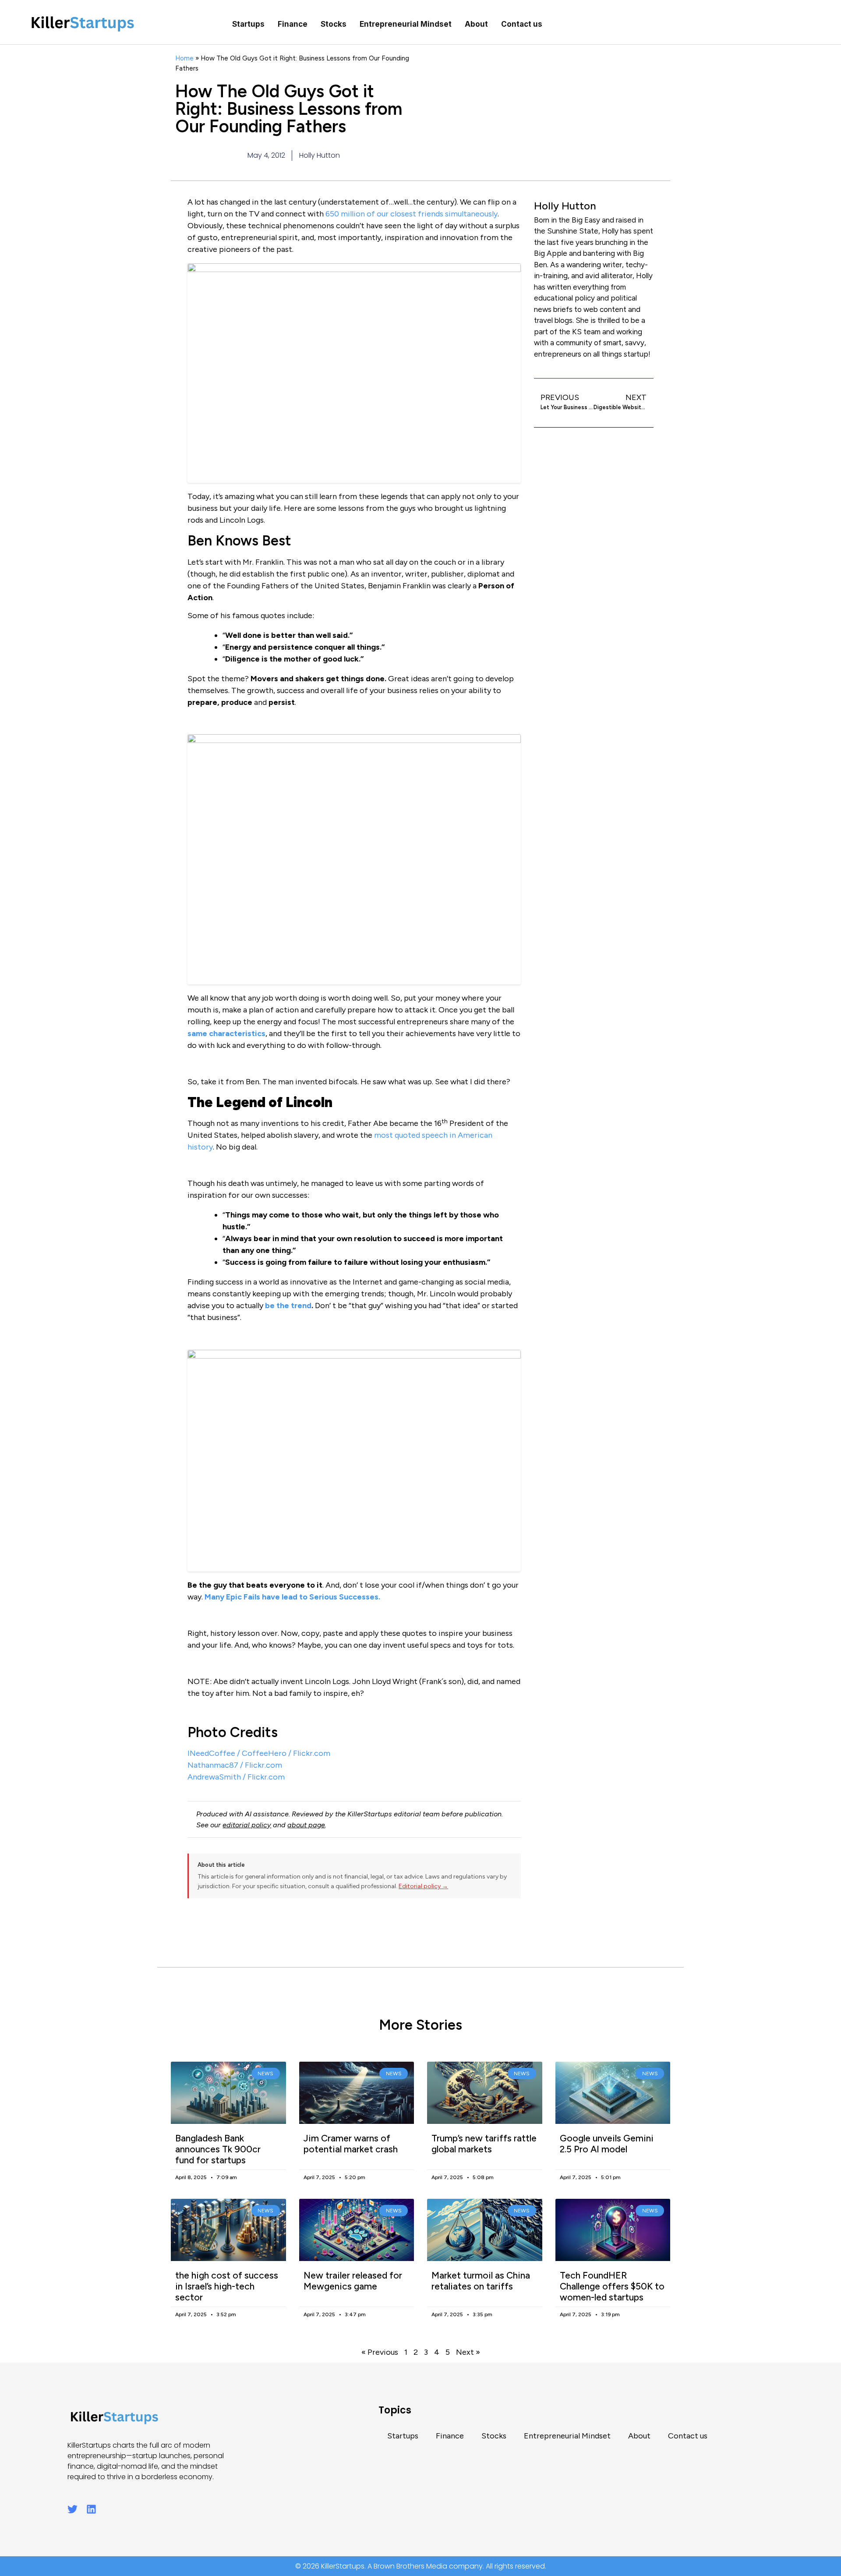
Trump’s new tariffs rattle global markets (484, 2144)
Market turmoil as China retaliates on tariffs (481, 2281)
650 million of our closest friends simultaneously (412, 214)
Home (184, 58)
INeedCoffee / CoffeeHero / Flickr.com (259, 1753)
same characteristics (226, 1033)
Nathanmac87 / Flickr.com (235, 1765)
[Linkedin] (91, 2509)
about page (306, 1825)
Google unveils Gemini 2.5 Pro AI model (607, 2144)
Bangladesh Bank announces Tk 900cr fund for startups (218, 2149)
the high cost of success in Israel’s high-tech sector (227, 2286)
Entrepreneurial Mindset (406, 24)
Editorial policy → (423, 1886)
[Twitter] (72, 2509)
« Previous (380, 2352)
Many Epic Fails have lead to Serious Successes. (292, 1597)
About (476, 24)
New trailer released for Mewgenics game (353, 2281)
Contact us (522, 24)
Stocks (334, 24)
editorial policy (247, 1825)
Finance (293, 24)
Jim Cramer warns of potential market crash (351, 2144)
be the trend (288, 1306)
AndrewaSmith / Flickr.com (236, 1777)
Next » (468, 2352)
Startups (248, 24)
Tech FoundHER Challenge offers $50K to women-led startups (612, 2286)
